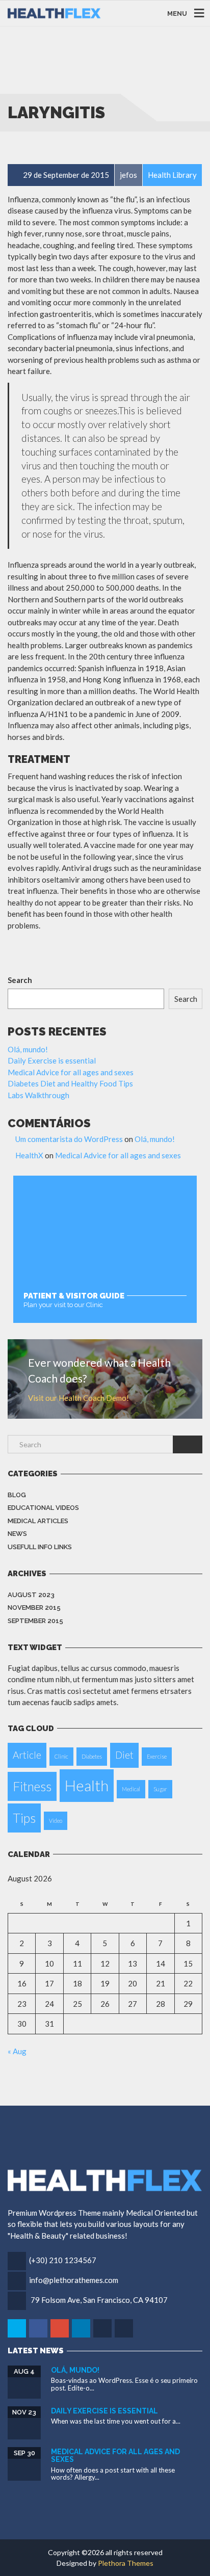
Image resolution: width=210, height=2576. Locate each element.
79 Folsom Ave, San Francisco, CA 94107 (99, 2300)
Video (56, 1821)
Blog (17, 1495)
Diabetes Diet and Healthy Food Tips (70, 1083)
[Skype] (103, 2328)
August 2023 (31, 1595)
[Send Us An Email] (125, 2328)
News (17, 1534)
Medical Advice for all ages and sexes (71, 1072)
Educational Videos (43, 1508)
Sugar (160, 1789)
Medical (131, 1789)
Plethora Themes (126, 2563)
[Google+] (60, 2328)
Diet (124, 1755)
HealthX (29, 1155)
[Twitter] (18, 2328)
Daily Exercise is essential (52, 1060)
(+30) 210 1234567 (63, 2260)
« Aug (17, 2051)
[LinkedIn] (82, 2328)
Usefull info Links (40, 1547)
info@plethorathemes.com (74, 2280)
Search (20, 980)
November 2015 (34, 1608)
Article (27, 1755)
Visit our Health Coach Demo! (78, 1398)
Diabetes (92, 1756)
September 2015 (35, 1621)
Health (87, 1785)
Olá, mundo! (28, 1049)
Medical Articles (38, 1521)
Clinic (61, 1756)
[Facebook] (39, 2328)
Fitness (32, 1786)
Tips (24, 1818)
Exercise (157, 1756)
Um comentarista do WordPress (69, 1139)
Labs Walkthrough (38, 1095)
